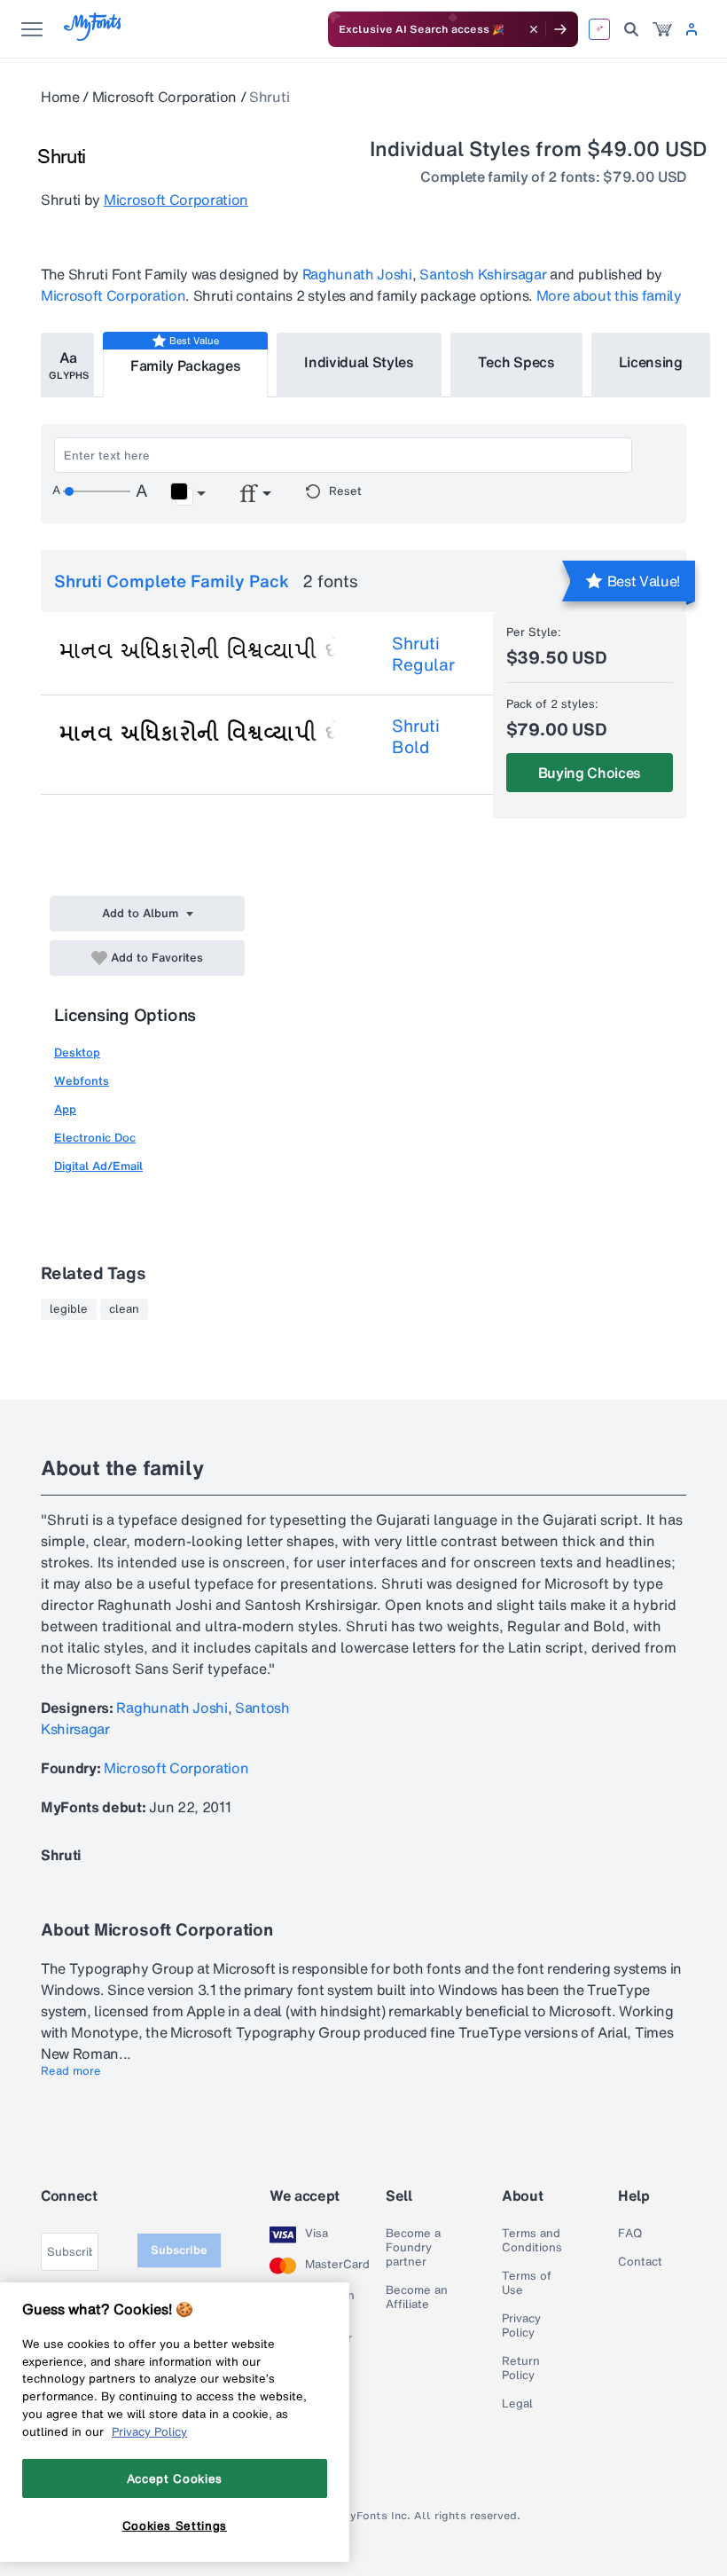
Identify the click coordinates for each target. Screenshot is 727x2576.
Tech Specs (516, 362)
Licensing (651, 362)
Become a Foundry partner (413, 2248)
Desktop (77, 1052)
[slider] (97, 491)
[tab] (67, 365)
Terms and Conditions (532, 2241)
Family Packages (185, 365)
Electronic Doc (95, 1138)
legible (69, 1309)
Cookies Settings (175, 2525)
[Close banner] (534, 29)
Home (60, 97)
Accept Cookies (175, 2478)
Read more (71, 2071)
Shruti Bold (416, 736)
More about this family (609, 295)
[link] (662, 29)
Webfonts (82, 1081)
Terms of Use (527, 2283)
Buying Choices (590, 773)
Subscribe (179, 2250)
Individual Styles (359, 362)
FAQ (630, 2234)
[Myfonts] (94, 36)
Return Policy (521, 2368)
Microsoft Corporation (164, 97)
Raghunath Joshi (357, 274)
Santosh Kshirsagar (483, 274)
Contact (640, 2262)
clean (124, 1309)
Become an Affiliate (417, 2297)
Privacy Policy (521, 2326)
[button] (188, 494)
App (65, 1109)
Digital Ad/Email (98, 1166)
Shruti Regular (423, 654)
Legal (517, 2404)
